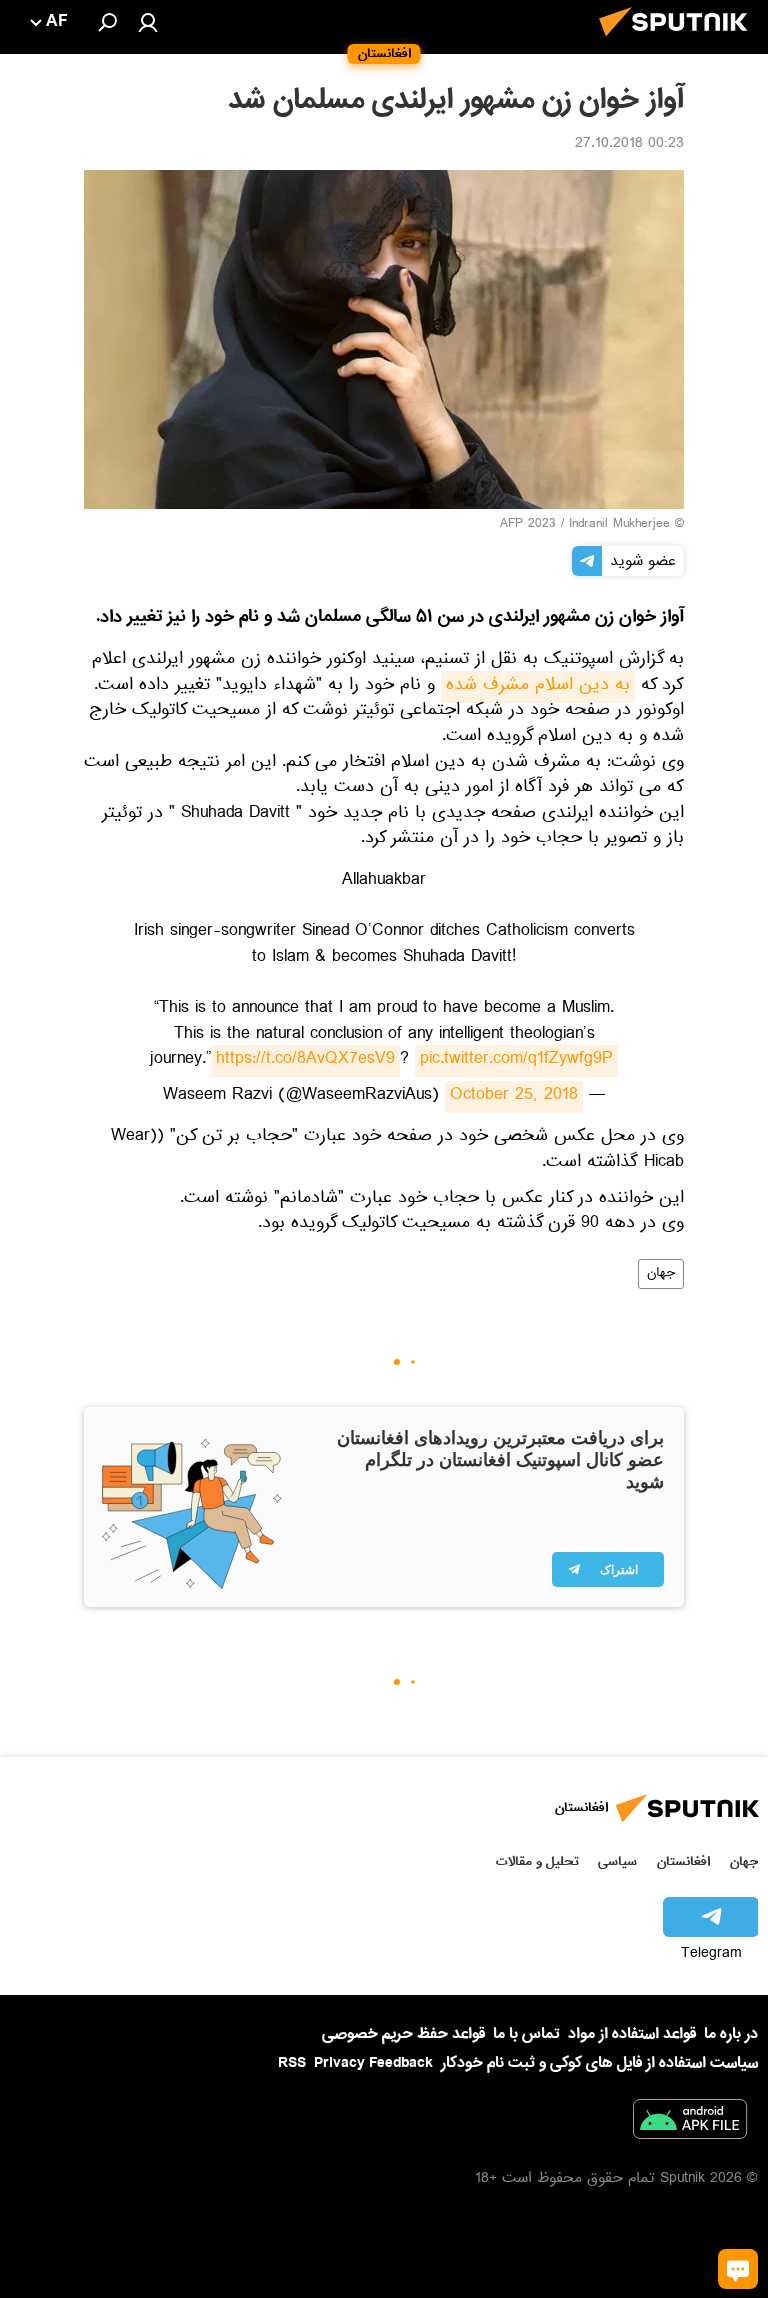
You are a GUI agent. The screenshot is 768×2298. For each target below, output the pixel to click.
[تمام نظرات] (738, 2269)
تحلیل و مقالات (537, 1861)
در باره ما (731, 2034)
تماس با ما (526, 2034)
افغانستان (683, 1861)
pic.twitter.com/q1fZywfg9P (516, 1061)
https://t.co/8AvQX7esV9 (305, 1061)
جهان (661, 1274)
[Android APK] (690, 2123)
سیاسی (617, 1861)
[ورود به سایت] (148, 22)
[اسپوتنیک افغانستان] (679, 42)
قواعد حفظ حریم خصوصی (403, 2034)
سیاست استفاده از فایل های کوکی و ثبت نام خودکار (599, 2063)
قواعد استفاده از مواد (632, 2034)
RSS (292, 2063)
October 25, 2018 (514, 1097)
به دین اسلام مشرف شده (538, 687)
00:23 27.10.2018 (629, 145)
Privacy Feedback (373, 2063)
